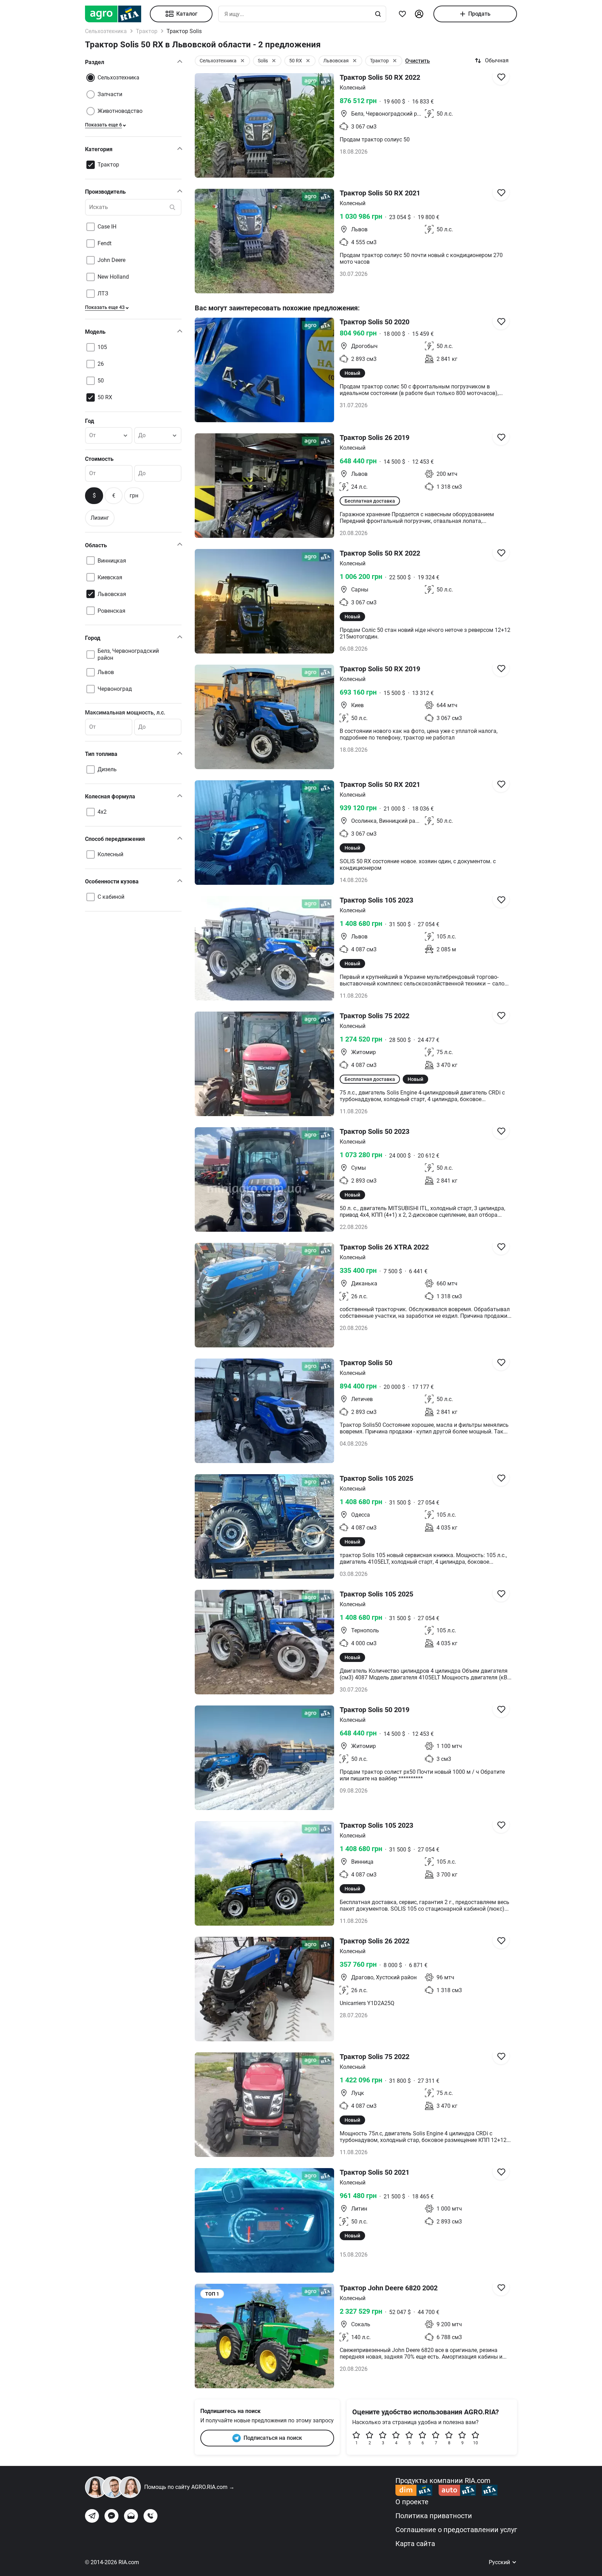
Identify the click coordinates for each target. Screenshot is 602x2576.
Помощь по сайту (189, 2487)
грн (134, 496)
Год (90, 421)
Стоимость (99, 459)
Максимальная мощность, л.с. (125, 713)
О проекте (412, 2502)
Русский (500, 2562)
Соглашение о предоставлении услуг (456, 2530)
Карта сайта (415, 2544)
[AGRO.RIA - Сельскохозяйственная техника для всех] (117, 14)
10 (476, 2443)
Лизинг (100, 518)
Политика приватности (434, 2516)
